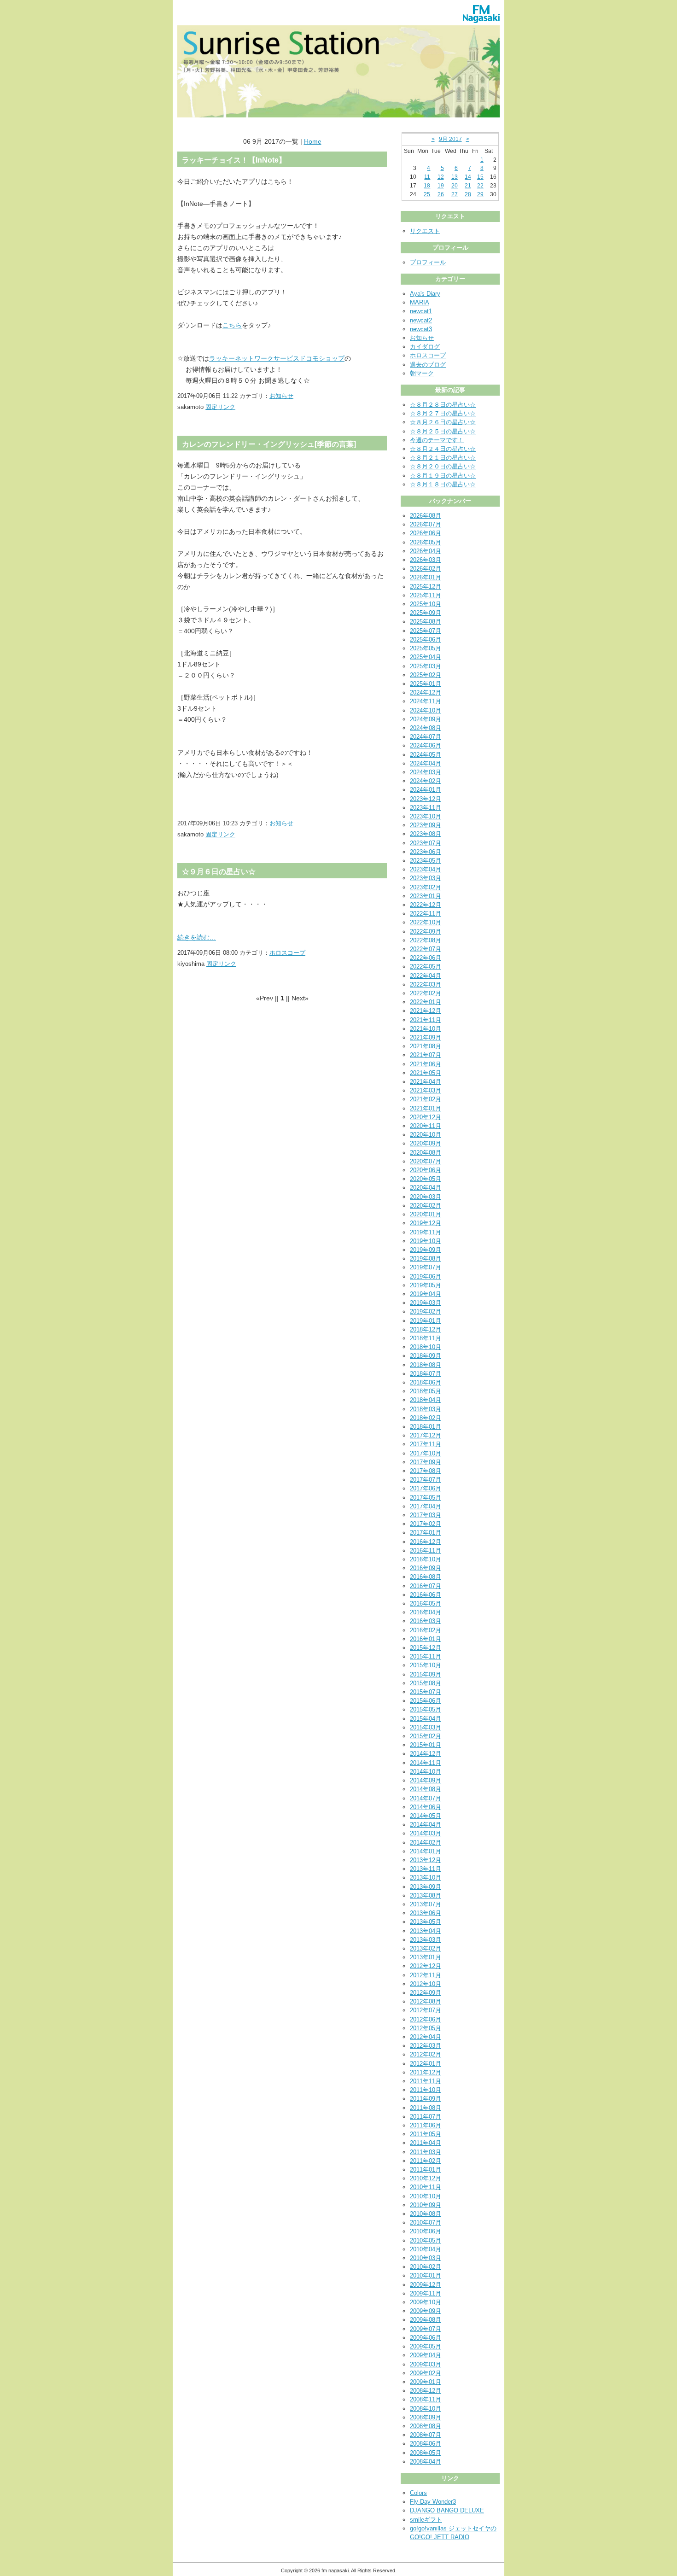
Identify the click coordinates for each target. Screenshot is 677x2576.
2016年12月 (426, 1542)
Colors (418, 2493)
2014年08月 (426, 1789)
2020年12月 (426, 1117)
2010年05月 (426, 2240)
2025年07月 (426, 631)
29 (480, 194)
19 (441, 186)
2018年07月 (426, 1374)
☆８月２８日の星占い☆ (443, 405)
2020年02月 (426, 1206)
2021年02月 (426, 1099)
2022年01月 (426, 1002)
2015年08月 (426, 1683)
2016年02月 (426, 1630)
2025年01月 (426, 684)
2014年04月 (426, 1825)
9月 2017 (450, 139)
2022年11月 (426, 914)
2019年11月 (426, 1232)
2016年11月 (426, 1551)
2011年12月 (426, 2072)
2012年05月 (426, 2028)
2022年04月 (426, 976)
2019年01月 (426, 1321)
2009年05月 (426, 2346)
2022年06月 (426, 958)
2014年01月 (426, 1851)
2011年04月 (426, 2143)
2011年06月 (426, 2125)
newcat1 (421, 311)
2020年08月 (426, 1153)
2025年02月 (426, 675)
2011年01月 (426, 2170)
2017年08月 (426, 1471)
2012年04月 (426, 2037)
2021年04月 (426, 1082)
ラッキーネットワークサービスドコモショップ (277, 358)
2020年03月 (426, 1197)
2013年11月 (426, 1869)
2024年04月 (426, 763)
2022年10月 (426, 922)
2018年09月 (426, 1356)
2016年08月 (426, 1577)
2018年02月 (426, 1418)
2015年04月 (426, 1719)
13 (455, 177)
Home (313, 141)
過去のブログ (428, 365)
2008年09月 (426, 2417)
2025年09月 (426, 613)
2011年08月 (426, 2108)
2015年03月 (426, 1727)
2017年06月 (426, 1488)
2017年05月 (426, 1498)
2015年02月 (426, 1736)
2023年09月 (426, 825)
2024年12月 (426, 692)
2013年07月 (426, 1904)
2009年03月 (426, 2364)
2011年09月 (426, 2099)
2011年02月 (426, 2161)
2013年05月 (426, 1922)
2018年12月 (426, 1329)
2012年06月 (426, 2019)
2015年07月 (426, 1692)
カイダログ (425, 347)
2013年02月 (426, 1948)
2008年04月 (426, 2462)
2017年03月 (426, 1515)
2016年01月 (426, 1639)
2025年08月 (426, 622)
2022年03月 (426, 984)
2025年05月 (426, 648)
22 (480, 186)
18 (427, 186)
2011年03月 (426, 2152)
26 (441, 194)
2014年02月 (426, 1843)
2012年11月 (426, 1975)
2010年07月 (426, 2223)
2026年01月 (426, 577)
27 (455, 194)
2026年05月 (426, 542)
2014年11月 (426, 1763)
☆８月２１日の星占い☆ (443, 458)
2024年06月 (426, 745)
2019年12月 (426, 1223)
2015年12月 (426, 1648)
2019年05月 (426, 1285)
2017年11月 (426, 1444)
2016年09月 (426, 1568)
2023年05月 (426, 861)
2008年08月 (426, 2426)
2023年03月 (426, 878)
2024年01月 (426, 790)
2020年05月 (426, 1179)
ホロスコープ (287, 953)
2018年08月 (426, 1365)
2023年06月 (426, 852)
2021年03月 (426, 1090)
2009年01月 (426, 2382)
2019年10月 (426, 1241)
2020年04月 (426, 1188)
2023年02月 (426, 887)
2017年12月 (426, 1435)
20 (455, 186)
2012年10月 (426, 1984)
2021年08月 (426, 1046)
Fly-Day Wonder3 (433, 2502)
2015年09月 (426, 1674)
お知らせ (281, 396)
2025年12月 (426, 587)
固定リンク (220, 407)
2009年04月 (426, 2355)
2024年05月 (426, 755)
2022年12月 (426, 905)
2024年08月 (426, 728)
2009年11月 (426, 2293)
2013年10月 (426, 1878)
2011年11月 (426, 2081)
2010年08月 (426, 2214)
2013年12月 (426, 1860)
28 (468, 194)
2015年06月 (426, 1701)
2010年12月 (426, 2178)
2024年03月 (426, 772)
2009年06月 (426, 2338)
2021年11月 (426, 1020)
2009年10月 (426, 2302)
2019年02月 (426, 1311)
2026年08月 (426, 516)
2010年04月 (426, 2249)
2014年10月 (426, 1772)
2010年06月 (426, 2231)
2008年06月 (426, 2444)
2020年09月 (426, 1143)
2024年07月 (426, 737)
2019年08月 (426, 1259)
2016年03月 (426, 1621)
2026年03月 (426, 560)
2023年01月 (426, 896)
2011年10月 (426, 2090)
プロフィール (428, 262)
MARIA (420, 302)
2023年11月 (426, 808)
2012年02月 (426, 2054)
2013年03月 (426, 1940)
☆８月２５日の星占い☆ (443, 431)
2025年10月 (426, 604)
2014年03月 (426, 1833)
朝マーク (422, 373)
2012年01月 (426, 2064)
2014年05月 (426, 1816)
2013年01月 (426, 1957)
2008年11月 (426, 2399)
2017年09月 (426, 1462)
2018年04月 (426, 1400)
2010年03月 (426, 2258)
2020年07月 (426, 1161)
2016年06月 (426, 1595)
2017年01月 (426, 1533)
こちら (232, 325)
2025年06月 (426, 640)
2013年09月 (426, 1887)
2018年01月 (426, 1427)
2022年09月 (426, 932)
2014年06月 (426, 1807)
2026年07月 (426, 524)
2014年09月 (426, 1780)
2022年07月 (426, 949)
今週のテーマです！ (437, 440)
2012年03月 (426, 2046)
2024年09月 (426, 719)
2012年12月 (426, 1966)
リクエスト (425, 231)
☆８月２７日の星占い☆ (443, 413)
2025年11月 (426, 595)
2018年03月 (426, 1409)
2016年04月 (426, 1612)
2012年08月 (426, 2001)
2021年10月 (426, 1029)
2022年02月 (426, 993)
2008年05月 (426, 2453)
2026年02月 (426, 569)
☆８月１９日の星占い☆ (443, 476)
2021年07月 (426, 1055)
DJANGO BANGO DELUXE (447, 2510)
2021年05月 (426, 1073)
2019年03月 (426, 1303)
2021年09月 (426, 1037)
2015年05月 (426, 1709)
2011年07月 (426, 2117)
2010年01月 (426, 2275)
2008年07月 (426, 2435)
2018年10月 (426, 1347)
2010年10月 (426, 2196)
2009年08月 (426, 2320)
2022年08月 (426, 940)
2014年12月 (426, 1754)
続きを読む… (197, 937)
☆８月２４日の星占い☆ (443, 449)
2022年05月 (426, 967)
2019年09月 (426, 1250)
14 (468, 177)
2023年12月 (426, 799)
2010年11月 (426, 2187)
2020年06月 (426, 1170)
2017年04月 (426, 1506)
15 (480, 177)
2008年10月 (426, 2409)
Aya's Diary (425, 294)
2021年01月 (426, 1108)
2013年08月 (426, 1895)
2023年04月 (426, 869)
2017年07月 (426, 1480)
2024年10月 (426, 710)
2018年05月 (426, 1391)
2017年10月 (426, 1453)
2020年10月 (426, 1135)
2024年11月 (426, 701)
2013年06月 (426, 1913)
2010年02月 (426, 2267)
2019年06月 (426, 1276)
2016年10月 (426, 1559)
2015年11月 (426, 1656)
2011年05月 (426, 2134)
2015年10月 (426, 1665)
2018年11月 (426, 1338)
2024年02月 (426, 781)
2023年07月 (426, 843)
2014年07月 (426, 1798)
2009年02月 (426, 2373)
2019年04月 (426, 1294)
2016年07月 (426, 1586)
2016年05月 (426, 1603)
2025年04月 (426, 657)
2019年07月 (426, 1267)
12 (441, 177)
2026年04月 (426, 551)
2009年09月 (426, 2311)
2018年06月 (426, 1382)
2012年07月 (426, 2010)
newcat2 (421, 320)
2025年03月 (426, 666)
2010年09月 (426, 2205)
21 (468, 186)
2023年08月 (426, 834)
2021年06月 (426, 1064)
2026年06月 (426, 533)
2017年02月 (426, 1524)
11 (427, 177)
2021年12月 (426, 1011)
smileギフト (426, 2520)
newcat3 (421, 329)
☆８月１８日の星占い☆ (443, 484)
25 (427, 194)
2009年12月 (426, 2285)
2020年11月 (426, 1126)
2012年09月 (426, 1993)
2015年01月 (426, 1745)
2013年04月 (426, 1931)
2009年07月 (426, 2329)
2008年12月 (426, 2391)
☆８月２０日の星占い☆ (443, 466)
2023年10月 (426, 816)
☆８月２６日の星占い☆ (443, 422)
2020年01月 (426, 1214)
